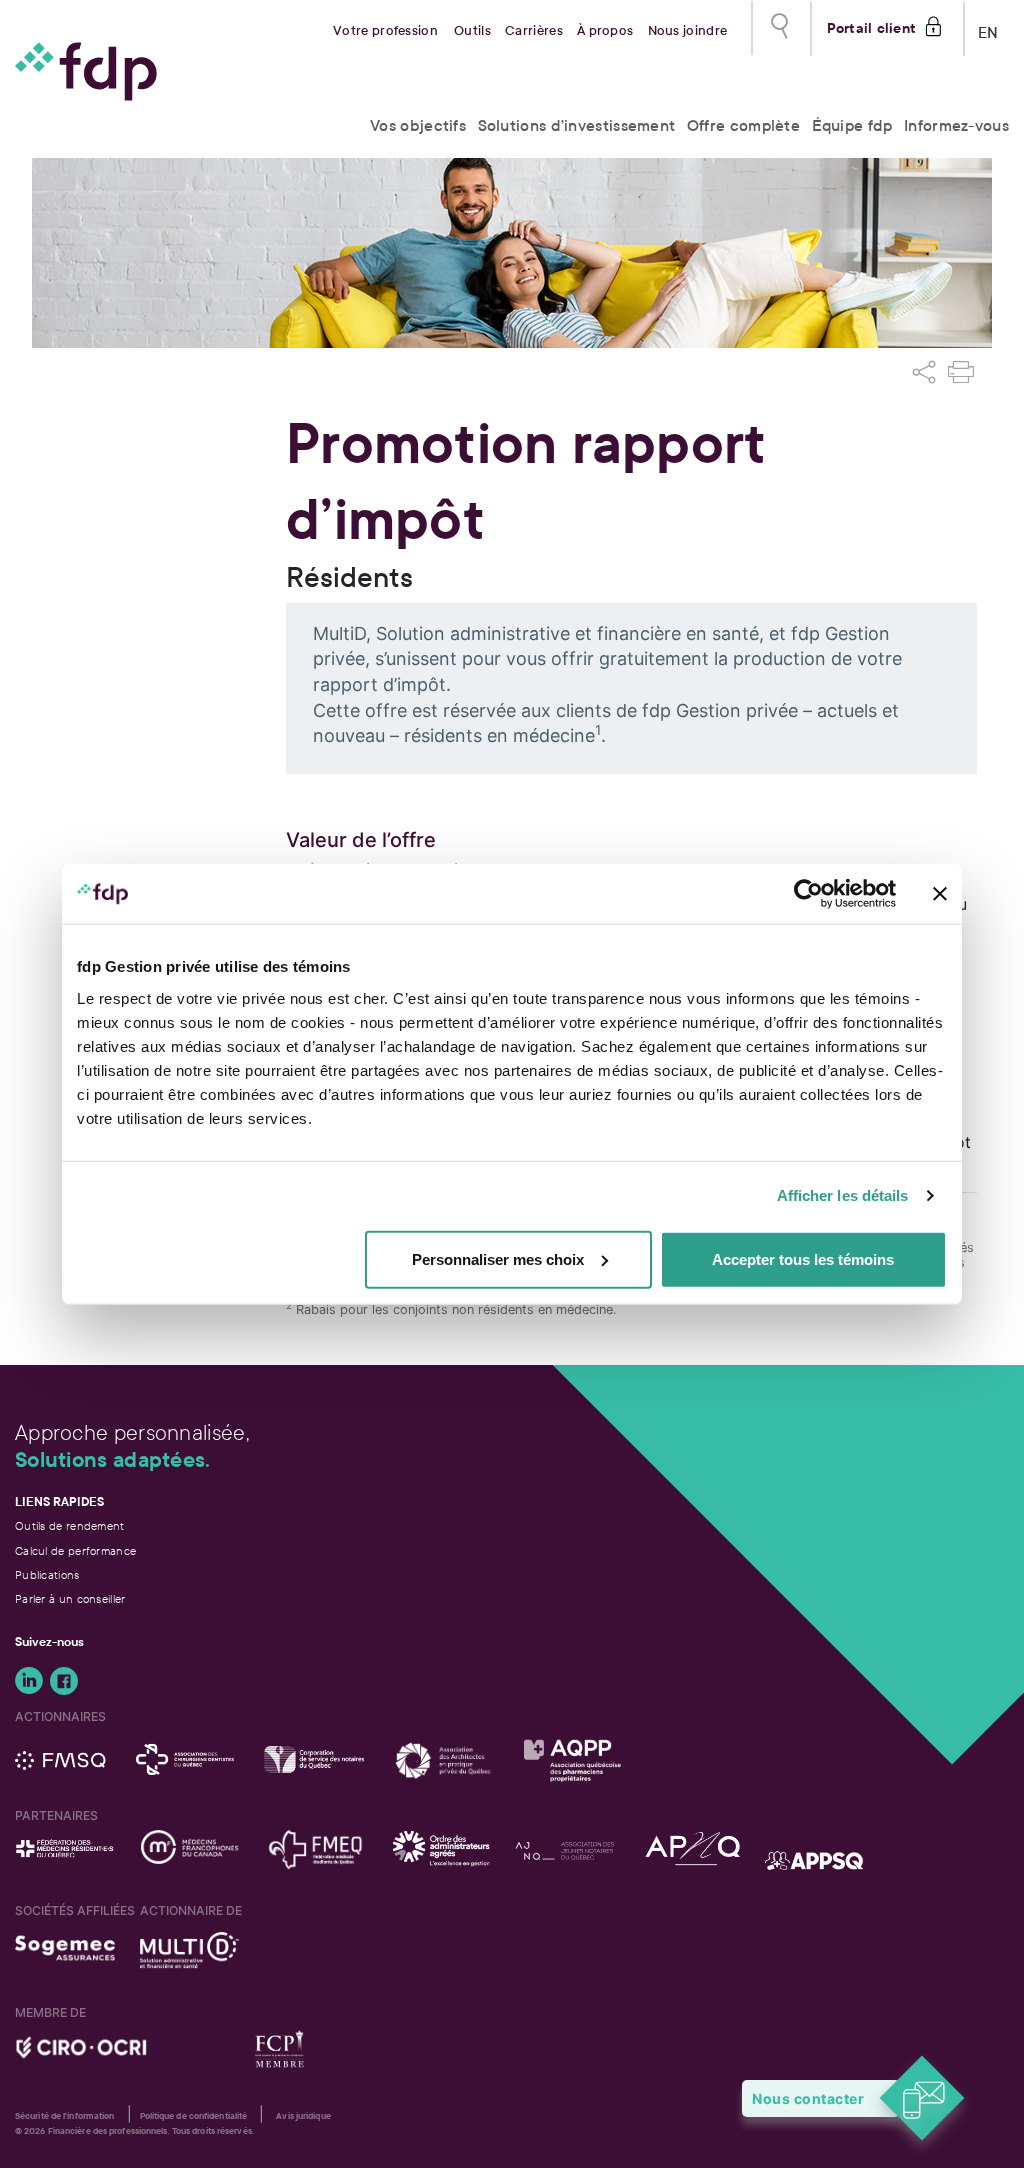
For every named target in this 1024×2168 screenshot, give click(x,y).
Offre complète (743, 125)
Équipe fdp (852, 125)
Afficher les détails (843, 1195)
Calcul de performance (75, 1551)
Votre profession (385, 31)
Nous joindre (688, 31)
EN (988, 28)
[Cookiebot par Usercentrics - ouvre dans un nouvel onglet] (808, 894)
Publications (47, 1575)
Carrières (534, 31)
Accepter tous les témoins (803, 1258)
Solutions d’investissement (577, 125)
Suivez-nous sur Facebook (64, 1681)
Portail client (872, 26)
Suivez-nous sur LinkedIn (29, 1681)
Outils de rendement (70, 1526)
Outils (472, 31)
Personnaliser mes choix (498, 1258)
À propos (605, 31)
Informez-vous (956, 125)
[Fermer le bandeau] (940, 894)
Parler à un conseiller (70, 1599)
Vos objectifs (418, 125)
